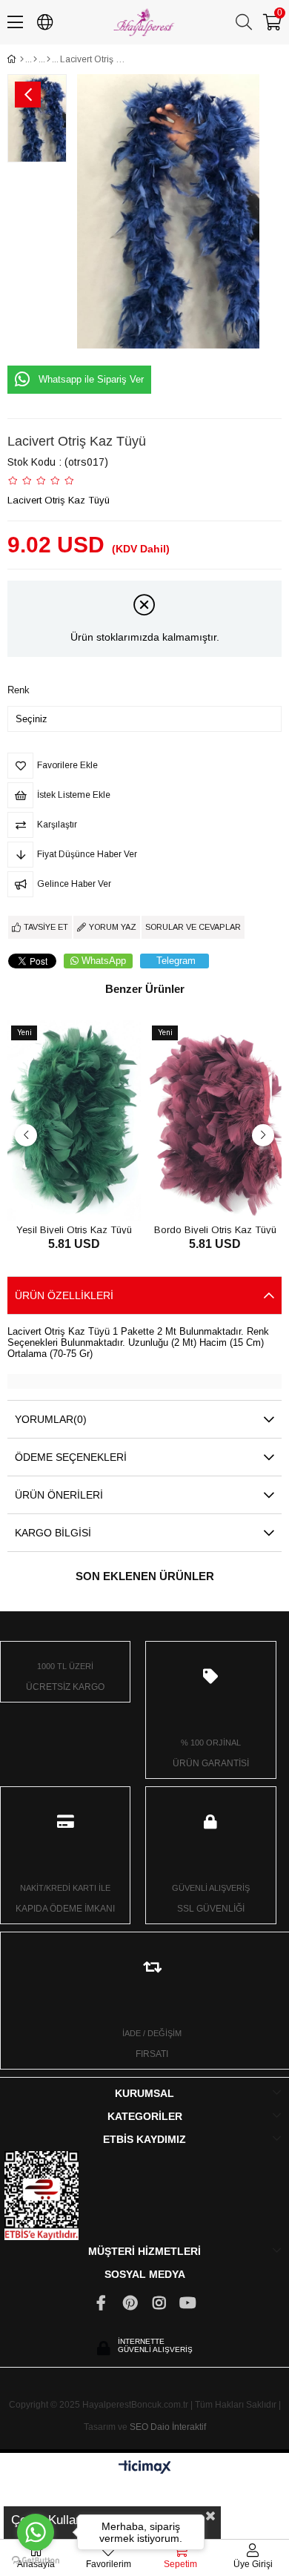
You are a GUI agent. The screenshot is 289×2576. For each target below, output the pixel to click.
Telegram (176, 961)
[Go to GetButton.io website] (36, 2561)
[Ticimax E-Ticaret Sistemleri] (145, 2468)
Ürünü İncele (91, 1193)
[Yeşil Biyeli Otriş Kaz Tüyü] (74, 1120)
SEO (139, 2427)
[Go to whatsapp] (36, 2532)
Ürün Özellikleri (64, 1295)
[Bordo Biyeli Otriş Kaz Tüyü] (215, 1120)
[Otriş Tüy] (49, 59)
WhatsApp (104, 961)
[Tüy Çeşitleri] (35, 59)
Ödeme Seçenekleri (71, 1457)
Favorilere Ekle (57, 1193)
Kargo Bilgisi (53, 1533)
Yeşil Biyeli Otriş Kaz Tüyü (74, 1229)
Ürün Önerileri (59, 1495)
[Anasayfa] (22, 59)
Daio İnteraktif (178, 2427)
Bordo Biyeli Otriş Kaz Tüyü (215, 1229)
